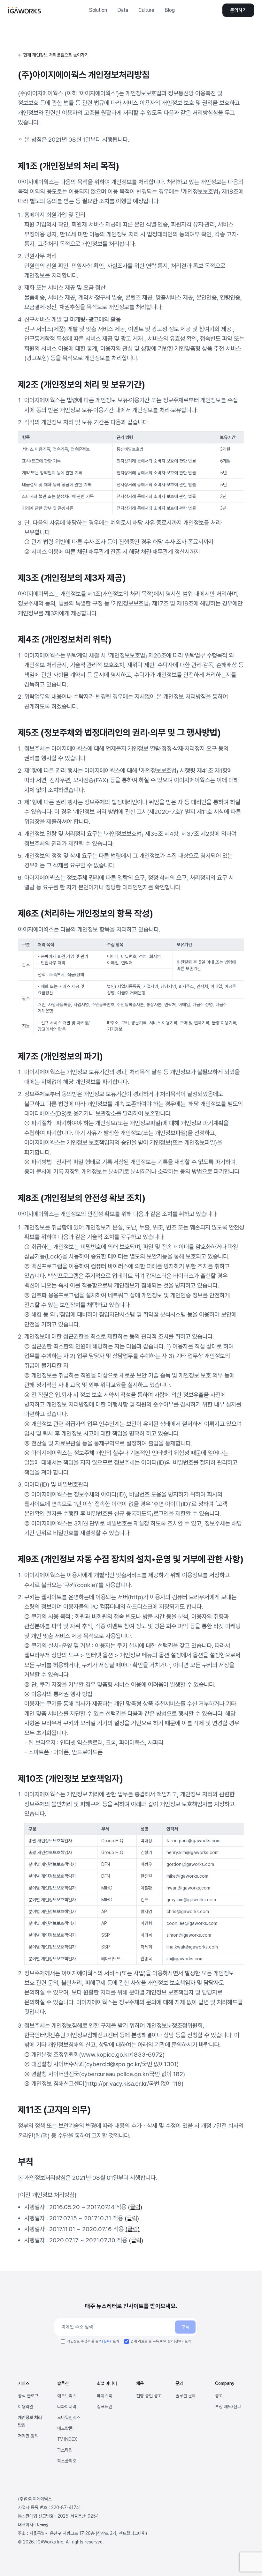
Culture (146, 10)
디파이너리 (67, 2407)
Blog (170, 10)
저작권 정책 (28, 2436)
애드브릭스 (67, 2396)
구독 (185, 2327)
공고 (219, 2396)
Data (123, 10)
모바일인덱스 (69, 2417)
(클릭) (135, 2207)
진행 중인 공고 (149, 2396)
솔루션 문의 (186, 2396)
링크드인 (104, 2407)
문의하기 (238, 10)
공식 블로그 (28, 2396)
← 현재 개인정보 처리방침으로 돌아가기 (53, 55)
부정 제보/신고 (228, 2407)
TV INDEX (67, 2439)
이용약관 (26, 2407)
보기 (116, 2341)
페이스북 (104, 2396)
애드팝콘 (65, 2428)
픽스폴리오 (67, 2461)
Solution (98, 10)
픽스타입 (65, 2450)
